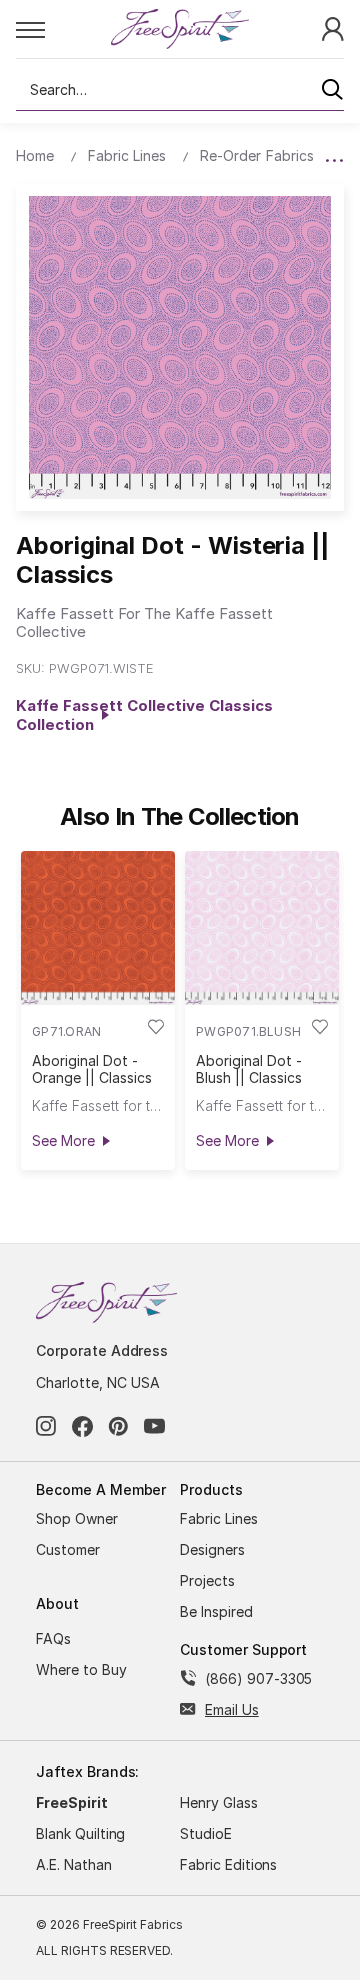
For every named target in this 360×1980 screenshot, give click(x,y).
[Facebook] (82, 1426)
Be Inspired (216, 1611)
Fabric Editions (228, 1864)
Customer (68, 1549)
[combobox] (180, 90)
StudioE (206, 1833)
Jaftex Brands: (87, 1771)
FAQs (53, 1638)
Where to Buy (81, 1669)
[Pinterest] (118, 1426)
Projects (207, 1580)
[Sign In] (333, 27)
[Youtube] (154, 1426)
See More (63, 1140)
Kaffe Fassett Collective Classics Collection (144, 715)
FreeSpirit (72, 1802)
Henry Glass (219, 1802)
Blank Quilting (80, 1833)
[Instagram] (46, 1426)
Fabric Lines (219, 1518)
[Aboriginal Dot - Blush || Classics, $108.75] (262, 928)
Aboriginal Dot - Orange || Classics (91, 1069)
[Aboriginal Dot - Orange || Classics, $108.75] (98, 928)
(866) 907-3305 (258, 1678)
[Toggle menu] (62, 29)
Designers (212, 1549)
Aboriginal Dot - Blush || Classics (248, 1069)
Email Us (232, 1709)
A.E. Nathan (74, 1864)
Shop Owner (77, 1518)
